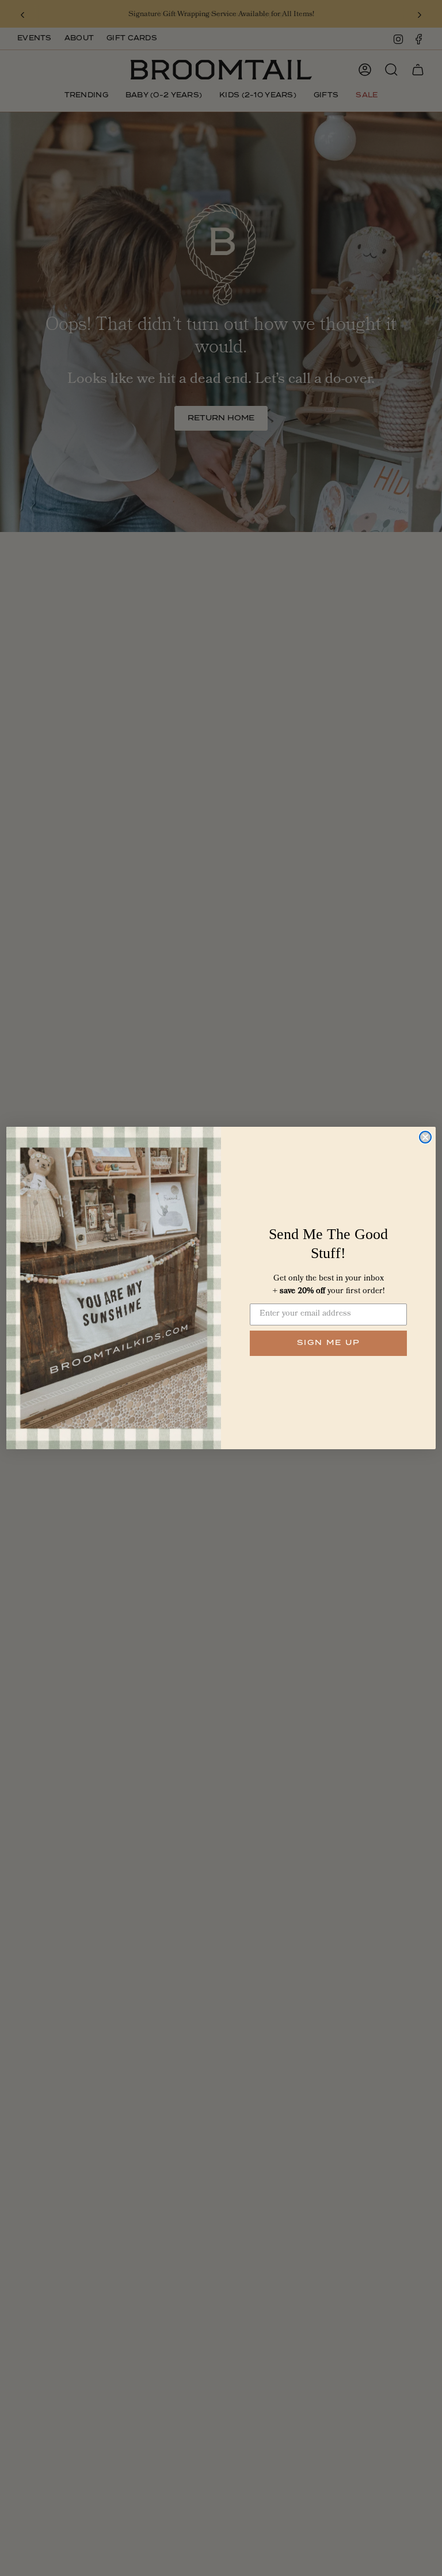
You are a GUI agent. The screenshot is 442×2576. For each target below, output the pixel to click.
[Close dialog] (425, 1137)
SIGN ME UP (329, 1343)
